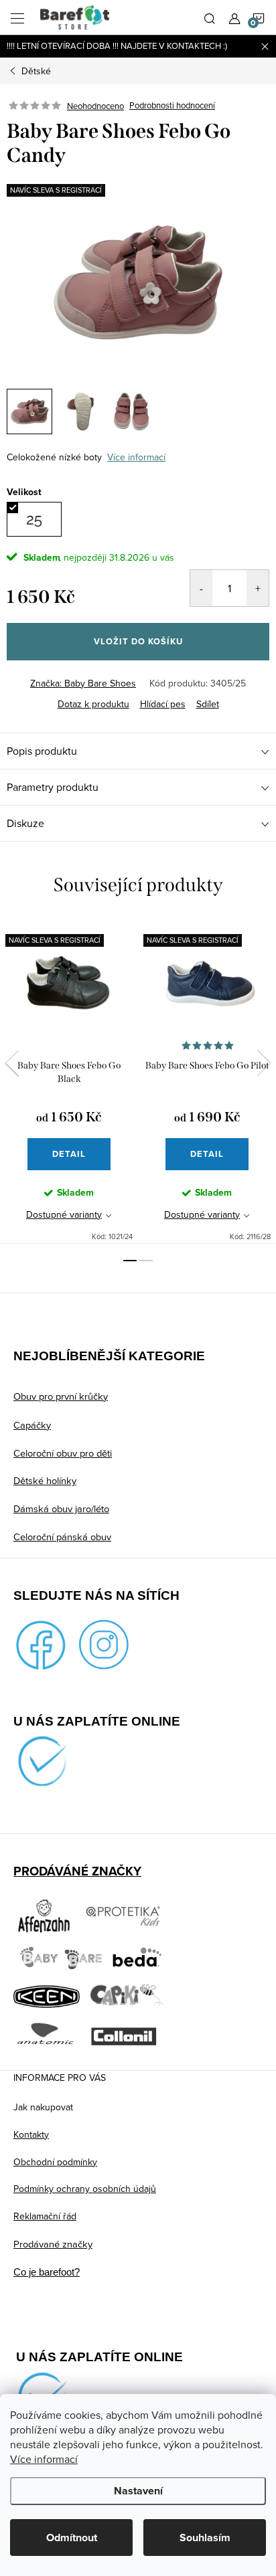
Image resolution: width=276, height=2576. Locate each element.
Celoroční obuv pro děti (63, 1453)
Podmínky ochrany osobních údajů (85, 2189)
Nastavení (138, 2491)
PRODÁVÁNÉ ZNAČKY (77, 1871)
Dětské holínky (45, 1480)
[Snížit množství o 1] (201, 588)
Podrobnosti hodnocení (172, 106)
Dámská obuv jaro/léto (61, 1508)
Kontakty (31, 2134)
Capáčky (32, 1425)
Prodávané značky (53, 2244)
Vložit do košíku (138, 641)
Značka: (83, 683)
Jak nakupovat (43, 2107)
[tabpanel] (69, 1081)
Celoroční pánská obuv (62, 1537)
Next (264, 1063)
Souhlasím (205, 2538)
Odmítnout (72, 2538)
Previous (12, 1063)
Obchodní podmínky (55, 2162)
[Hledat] (210, 17)
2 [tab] (146, 1261)
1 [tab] (130, 1261)
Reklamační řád (45, 2216)
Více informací (44, 2459)
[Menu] (17, 17)
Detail (69, 1154)
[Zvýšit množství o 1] (258, 588)
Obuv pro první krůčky (61, 1396)
